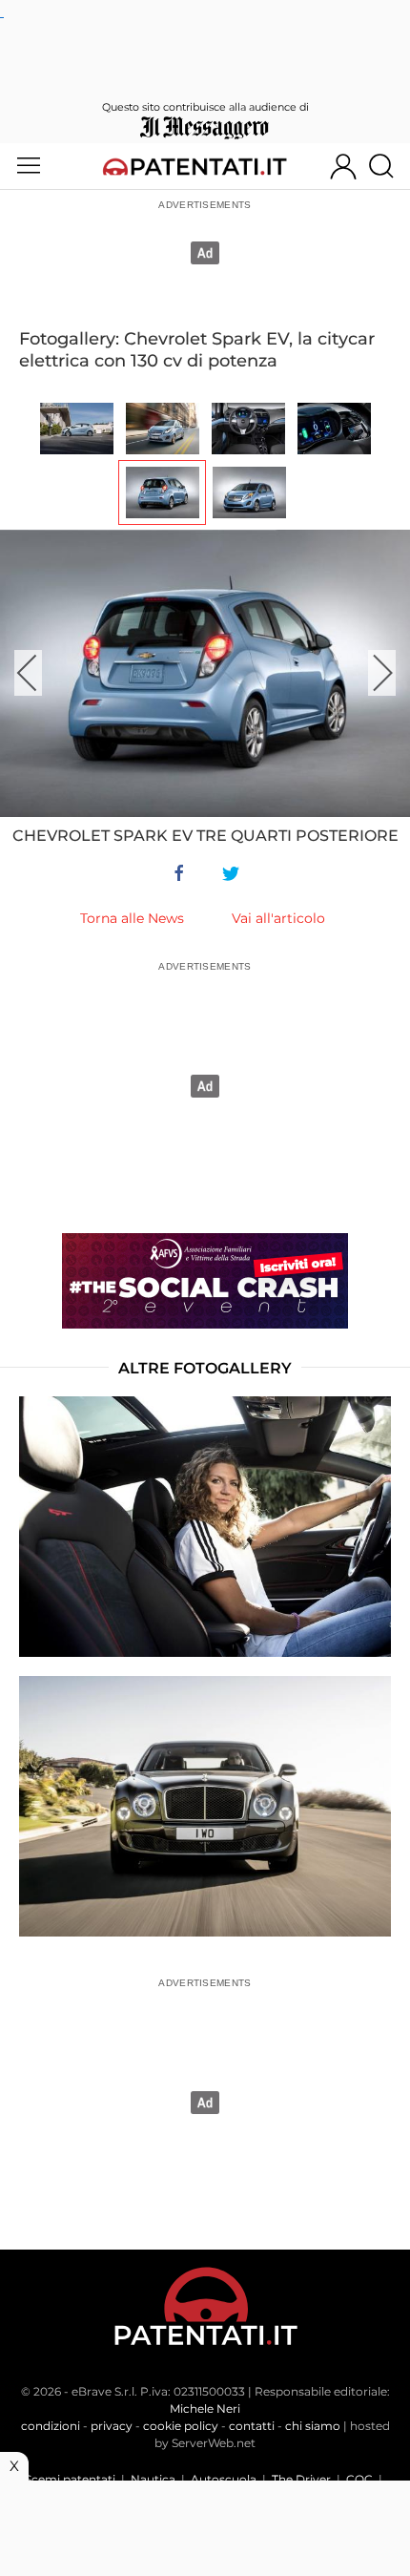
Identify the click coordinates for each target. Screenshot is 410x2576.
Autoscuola (224, 2479)
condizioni (51, 2426)
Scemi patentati (70, 2479)
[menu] (29, 166)
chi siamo (313, 2426)
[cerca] (389, 166)
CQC (359, 2479)
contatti (252, 2426)
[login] (343, 166)
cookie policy (181, 2426)
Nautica (153, 2479)
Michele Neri (205, 2408)
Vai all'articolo (278, 918)
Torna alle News (132, 918)
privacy (112, 2426)
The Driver (301, 2479)
